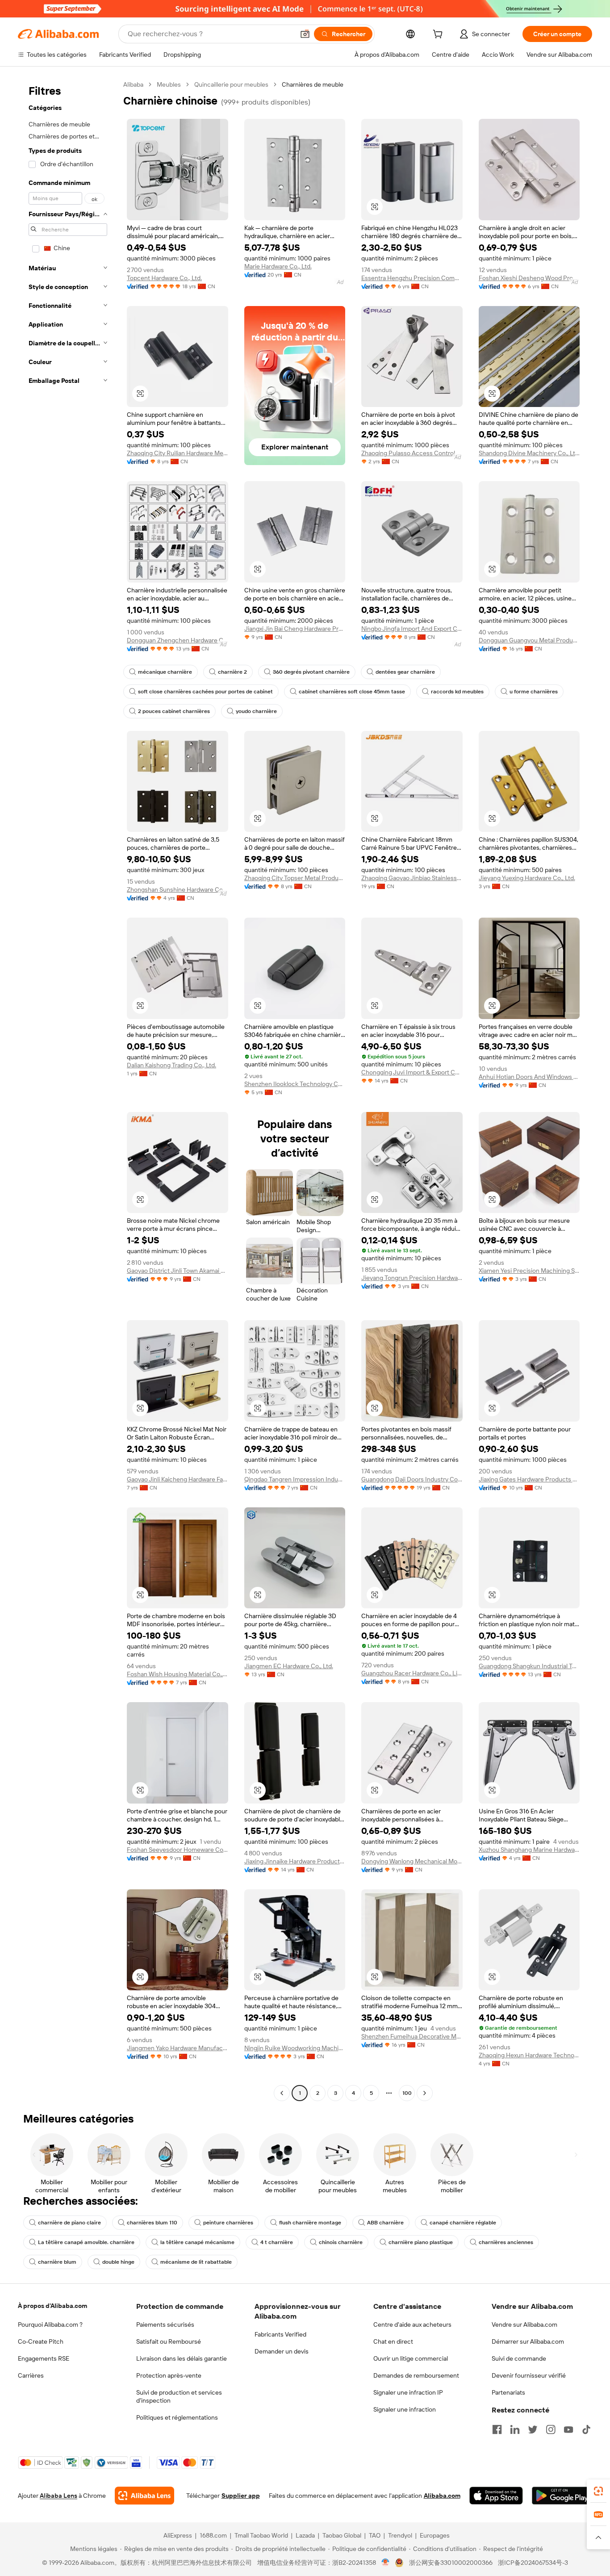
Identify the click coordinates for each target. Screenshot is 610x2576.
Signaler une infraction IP (408, 2392)
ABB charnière (385, 2223)
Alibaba (133, 84)
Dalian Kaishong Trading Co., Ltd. (171, 1065)
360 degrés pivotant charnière (311, 672)
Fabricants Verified (280, 2334)
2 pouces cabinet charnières (174, 711)
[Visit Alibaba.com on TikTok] (586, 2429)
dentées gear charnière (405, 672)
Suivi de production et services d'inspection (179, 2396)
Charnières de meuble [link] (313, 84)
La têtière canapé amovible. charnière (86, 2242)
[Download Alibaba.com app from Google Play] (562, 2496)
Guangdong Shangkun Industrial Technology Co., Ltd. (529, 1666)
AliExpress (178, 2535)
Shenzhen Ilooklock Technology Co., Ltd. (295, 1084)
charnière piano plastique (421, 2242)
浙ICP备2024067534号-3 (533, 2563)
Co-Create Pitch (41, 2341)
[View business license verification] (386, 2563)
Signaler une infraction (405, 2409)
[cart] (439, 35)
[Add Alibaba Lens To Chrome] (144, 2496)
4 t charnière (277, 2242)
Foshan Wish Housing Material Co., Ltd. (178, 1674)
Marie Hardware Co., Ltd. (278, 266)
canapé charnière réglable (463, 2223)
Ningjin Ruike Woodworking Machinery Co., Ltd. (295, 2048)
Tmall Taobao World (261, 2535)
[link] (598, 2491)
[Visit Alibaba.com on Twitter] (533, 2429)
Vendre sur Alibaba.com (524, 2324)
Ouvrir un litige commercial (411, 2358)
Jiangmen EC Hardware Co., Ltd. (289, 1666)
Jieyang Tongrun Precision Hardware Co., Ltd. (412, 1278)
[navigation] (68, 1090)
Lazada (305, 2535)
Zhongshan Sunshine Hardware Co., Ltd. (178, 889)
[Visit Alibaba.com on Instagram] (551, 2429)
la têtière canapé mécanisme (197, 2242)
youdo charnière (256, 711)
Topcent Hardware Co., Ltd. (164, 278)
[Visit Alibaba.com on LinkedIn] (515, 2429)
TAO (375, 2535)
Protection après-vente (169, 2375)
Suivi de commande (519, 2358)
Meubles (169, 84)
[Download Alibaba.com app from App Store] (496, 2496)
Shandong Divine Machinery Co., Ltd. (529, 453)
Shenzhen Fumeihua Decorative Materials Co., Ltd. (412, 2036)
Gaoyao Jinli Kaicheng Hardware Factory (178, 1479)
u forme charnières (534, 692)
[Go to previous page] (282, 2093)
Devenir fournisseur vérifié (529, 2375)
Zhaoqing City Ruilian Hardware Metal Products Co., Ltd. (178, 453)
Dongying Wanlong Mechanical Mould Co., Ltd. (412, 1861)
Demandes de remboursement (416, 2375)
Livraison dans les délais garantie (182, 2358)
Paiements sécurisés (165, 2324)
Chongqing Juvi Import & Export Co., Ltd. (412, 1072)
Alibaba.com (442, 2496)
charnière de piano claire (69, 2223)
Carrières (31, 2375)
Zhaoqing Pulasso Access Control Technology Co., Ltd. (412, 453)
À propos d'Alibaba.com (52, 2306)
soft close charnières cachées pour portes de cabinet (205, 692)
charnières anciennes (506, 2242)
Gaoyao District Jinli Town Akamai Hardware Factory (178, 1271)
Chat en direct (393, 2341)
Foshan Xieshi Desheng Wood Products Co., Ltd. (529, 278)
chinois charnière (341, 2242)
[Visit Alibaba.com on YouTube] (568, 2429)
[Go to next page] (425, 2093)
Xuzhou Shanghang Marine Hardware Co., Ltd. (529, 1850)
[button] (305, 34)
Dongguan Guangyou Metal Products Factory (529, 640)
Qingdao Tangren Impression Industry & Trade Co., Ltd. (295, 1479)
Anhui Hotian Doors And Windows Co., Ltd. (529, 1077)
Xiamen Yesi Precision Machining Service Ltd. (529, 1271)
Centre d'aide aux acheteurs (412, 2324)
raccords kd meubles (457, 692)
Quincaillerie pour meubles (231, 84)
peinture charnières (228, 2223)
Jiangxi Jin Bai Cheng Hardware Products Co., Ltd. (295, 629)
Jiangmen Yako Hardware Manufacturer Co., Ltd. (178, 2048)
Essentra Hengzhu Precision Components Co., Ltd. (412, 278)
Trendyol (400, 2535)
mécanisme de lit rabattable (196, 2262)
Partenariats (508, 2392)
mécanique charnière (165, 672)
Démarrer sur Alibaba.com (528, 2341)
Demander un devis (282, 2351)
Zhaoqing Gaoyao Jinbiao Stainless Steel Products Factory (412, 878)
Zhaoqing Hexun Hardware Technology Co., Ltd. (529, 2055)
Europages (435, 2535)
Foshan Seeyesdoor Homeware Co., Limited (178, 1850)
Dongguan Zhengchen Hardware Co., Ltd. (178, 640)
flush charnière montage (310, 2223)
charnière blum (57, 2262)
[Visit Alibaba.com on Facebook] (497, 2429)
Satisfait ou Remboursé (169, 2341)
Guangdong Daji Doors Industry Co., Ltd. (412, 1479)
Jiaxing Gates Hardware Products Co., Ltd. (529, 1479)
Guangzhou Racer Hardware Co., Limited (412, 1673)
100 (407, 2093)
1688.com (213, 2535)
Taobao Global (342, 2535)
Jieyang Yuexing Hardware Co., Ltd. (527, 878)
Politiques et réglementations (177, 2417)
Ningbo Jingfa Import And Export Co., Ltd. (412, 629)
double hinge (118, 2262)
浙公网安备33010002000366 (451, 2563)
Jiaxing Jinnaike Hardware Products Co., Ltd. (295, 1861)
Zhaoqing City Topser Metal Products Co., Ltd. (295, 878)
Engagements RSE (44, 2358)
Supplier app (241, 2496)
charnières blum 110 (152, 2223)
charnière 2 (232, 672)
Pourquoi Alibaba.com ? (50, 2324)
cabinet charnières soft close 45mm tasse (352, 692)
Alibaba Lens (58, 2496)
